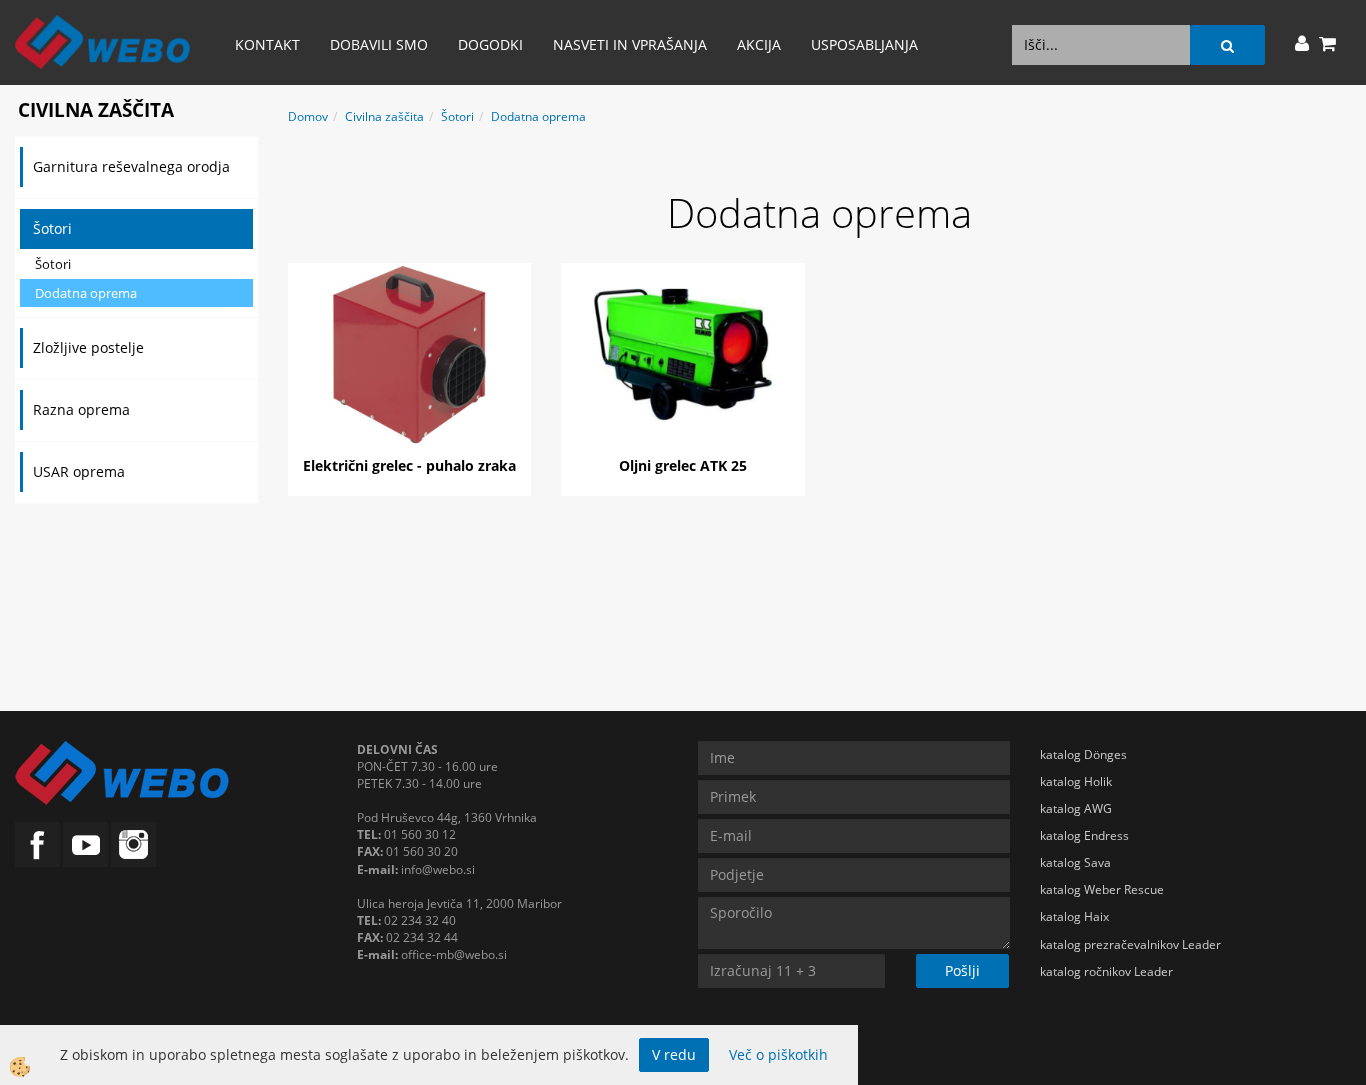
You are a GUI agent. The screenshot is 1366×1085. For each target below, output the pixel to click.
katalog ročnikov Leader (1106, 971)
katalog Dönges (1083, 754)
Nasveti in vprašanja (630, 44)
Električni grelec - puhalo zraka (409, 465)
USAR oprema (79, 471)
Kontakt (267, 44)
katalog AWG (1076, 808)
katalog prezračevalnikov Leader (1130, 944)
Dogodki (490, 44)
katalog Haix (1074, 916)
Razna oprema (81, 409)
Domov (308, 116)
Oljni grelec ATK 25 (683, 465)
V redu (674, 1054)
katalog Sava (1075, 862)
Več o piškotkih (778, 1054)
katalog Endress (1084, 835)
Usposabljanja (864, 44)
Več (410, 352)
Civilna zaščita (384, 116)
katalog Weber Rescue (1102, 889)
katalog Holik (1076, 781)
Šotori (52, 228)
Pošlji (962, 970)
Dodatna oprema (86, 293)
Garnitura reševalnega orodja (131, 166)
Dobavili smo (379, 44)
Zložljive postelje (88, 347)
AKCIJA (759, 44)
